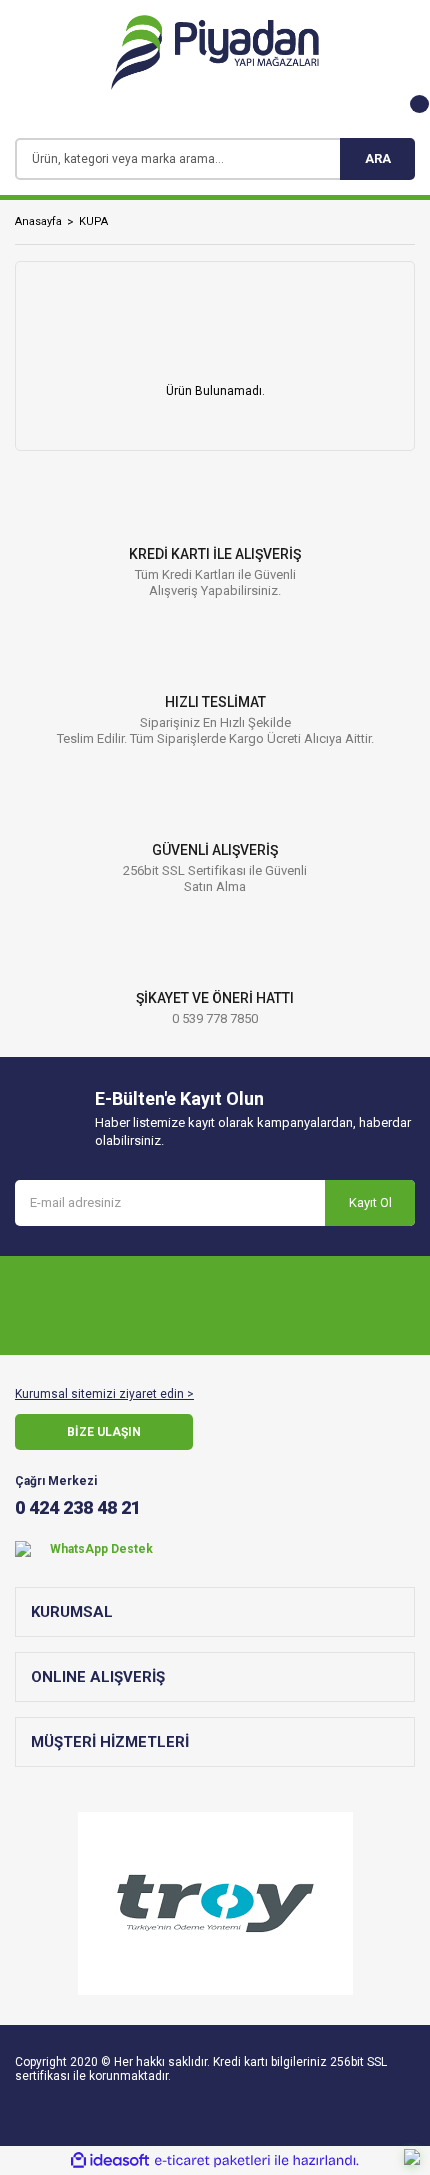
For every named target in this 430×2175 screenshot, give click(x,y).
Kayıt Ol (370, 1202)
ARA (378, 158)
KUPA (93, 221)
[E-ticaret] (212, 2161)
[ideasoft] (110, 2160)
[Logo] (215, 52)
